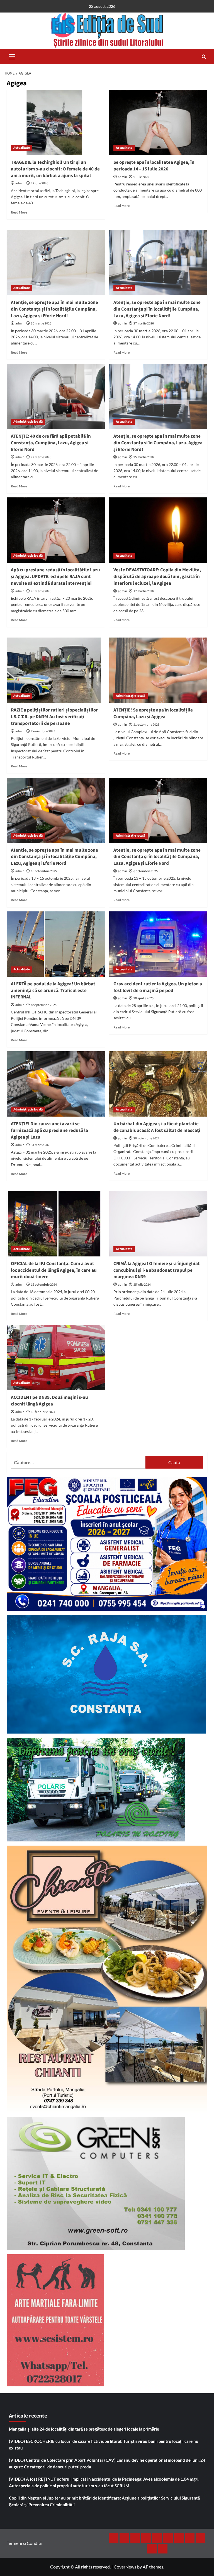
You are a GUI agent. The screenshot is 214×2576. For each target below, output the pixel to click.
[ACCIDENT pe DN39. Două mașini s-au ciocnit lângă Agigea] (56, 1358)
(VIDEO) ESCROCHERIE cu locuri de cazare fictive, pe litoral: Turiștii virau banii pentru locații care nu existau (104, 2444)
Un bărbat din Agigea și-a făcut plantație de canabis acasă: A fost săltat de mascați (157, 1127)
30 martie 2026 (41, 323)
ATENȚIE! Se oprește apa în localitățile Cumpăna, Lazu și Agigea (153, 713)
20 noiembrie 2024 (146, 1138)
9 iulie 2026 (141, 177)
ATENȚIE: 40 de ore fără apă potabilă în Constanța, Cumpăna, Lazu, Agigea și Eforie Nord (51, 443)
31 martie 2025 (41, 1145)
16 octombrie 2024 (44, 1285)
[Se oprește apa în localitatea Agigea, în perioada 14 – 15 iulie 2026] (158, 122)
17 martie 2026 (144, 591)
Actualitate (22, 148)
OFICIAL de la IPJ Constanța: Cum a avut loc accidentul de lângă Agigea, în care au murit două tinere (54, 1270)
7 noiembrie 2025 (43, 731)
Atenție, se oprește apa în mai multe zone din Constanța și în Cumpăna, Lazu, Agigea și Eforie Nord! (158, 443)
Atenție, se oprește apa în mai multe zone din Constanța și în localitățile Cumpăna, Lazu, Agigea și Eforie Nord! (54, 309)
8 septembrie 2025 (44, 1005)
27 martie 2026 (144, 323)
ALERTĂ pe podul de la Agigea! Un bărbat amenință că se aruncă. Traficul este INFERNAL (53, 991)
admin (20, 183)
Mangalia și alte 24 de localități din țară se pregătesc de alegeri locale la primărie (84, 2429)
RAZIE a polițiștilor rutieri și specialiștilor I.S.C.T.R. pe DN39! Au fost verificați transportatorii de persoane (54, 717)
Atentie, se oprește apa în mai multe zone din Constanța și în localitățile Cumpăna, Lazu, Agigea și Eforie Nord (54, 857)
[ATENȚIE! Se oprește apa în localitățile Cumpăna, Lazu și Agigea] (158, 670)
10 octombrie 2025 (44, 871)
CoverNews (125, 2567)
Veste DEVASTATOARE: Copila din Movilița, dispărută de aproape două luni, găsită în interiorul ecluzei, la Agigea (157, 577)
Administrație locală (28, 422)
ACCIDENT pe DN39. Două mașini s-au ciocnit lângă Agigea (49, 1401)
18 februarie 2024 (43, 1412)
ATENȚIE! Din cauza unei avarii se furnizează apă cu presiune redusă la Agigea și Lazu (49, 1130)
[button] (12, 56)
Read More (19, 212)
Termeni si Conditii (25, 2543)
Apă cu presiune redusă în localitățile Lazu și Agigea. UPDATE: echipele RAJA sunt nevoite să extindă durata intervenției (55, 577)
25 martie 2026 (144, 457)
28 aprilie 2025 (144, 998)
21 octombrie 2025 (146, 725)
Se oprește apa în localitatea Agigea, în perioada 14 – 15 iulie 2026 (154, 166)
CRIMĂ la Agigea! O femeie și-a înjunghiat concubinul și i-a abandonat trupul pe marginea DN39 (157, 1270)
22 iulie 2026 (40, 183)
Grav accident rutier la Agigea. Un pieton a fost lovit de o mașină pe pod (158, 987)
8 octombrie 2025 (146, 871)
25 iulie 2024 (142, 1285)
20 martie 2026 (41, 591)
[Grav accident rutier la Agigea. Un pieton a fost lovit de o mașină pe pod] (158, 944)
